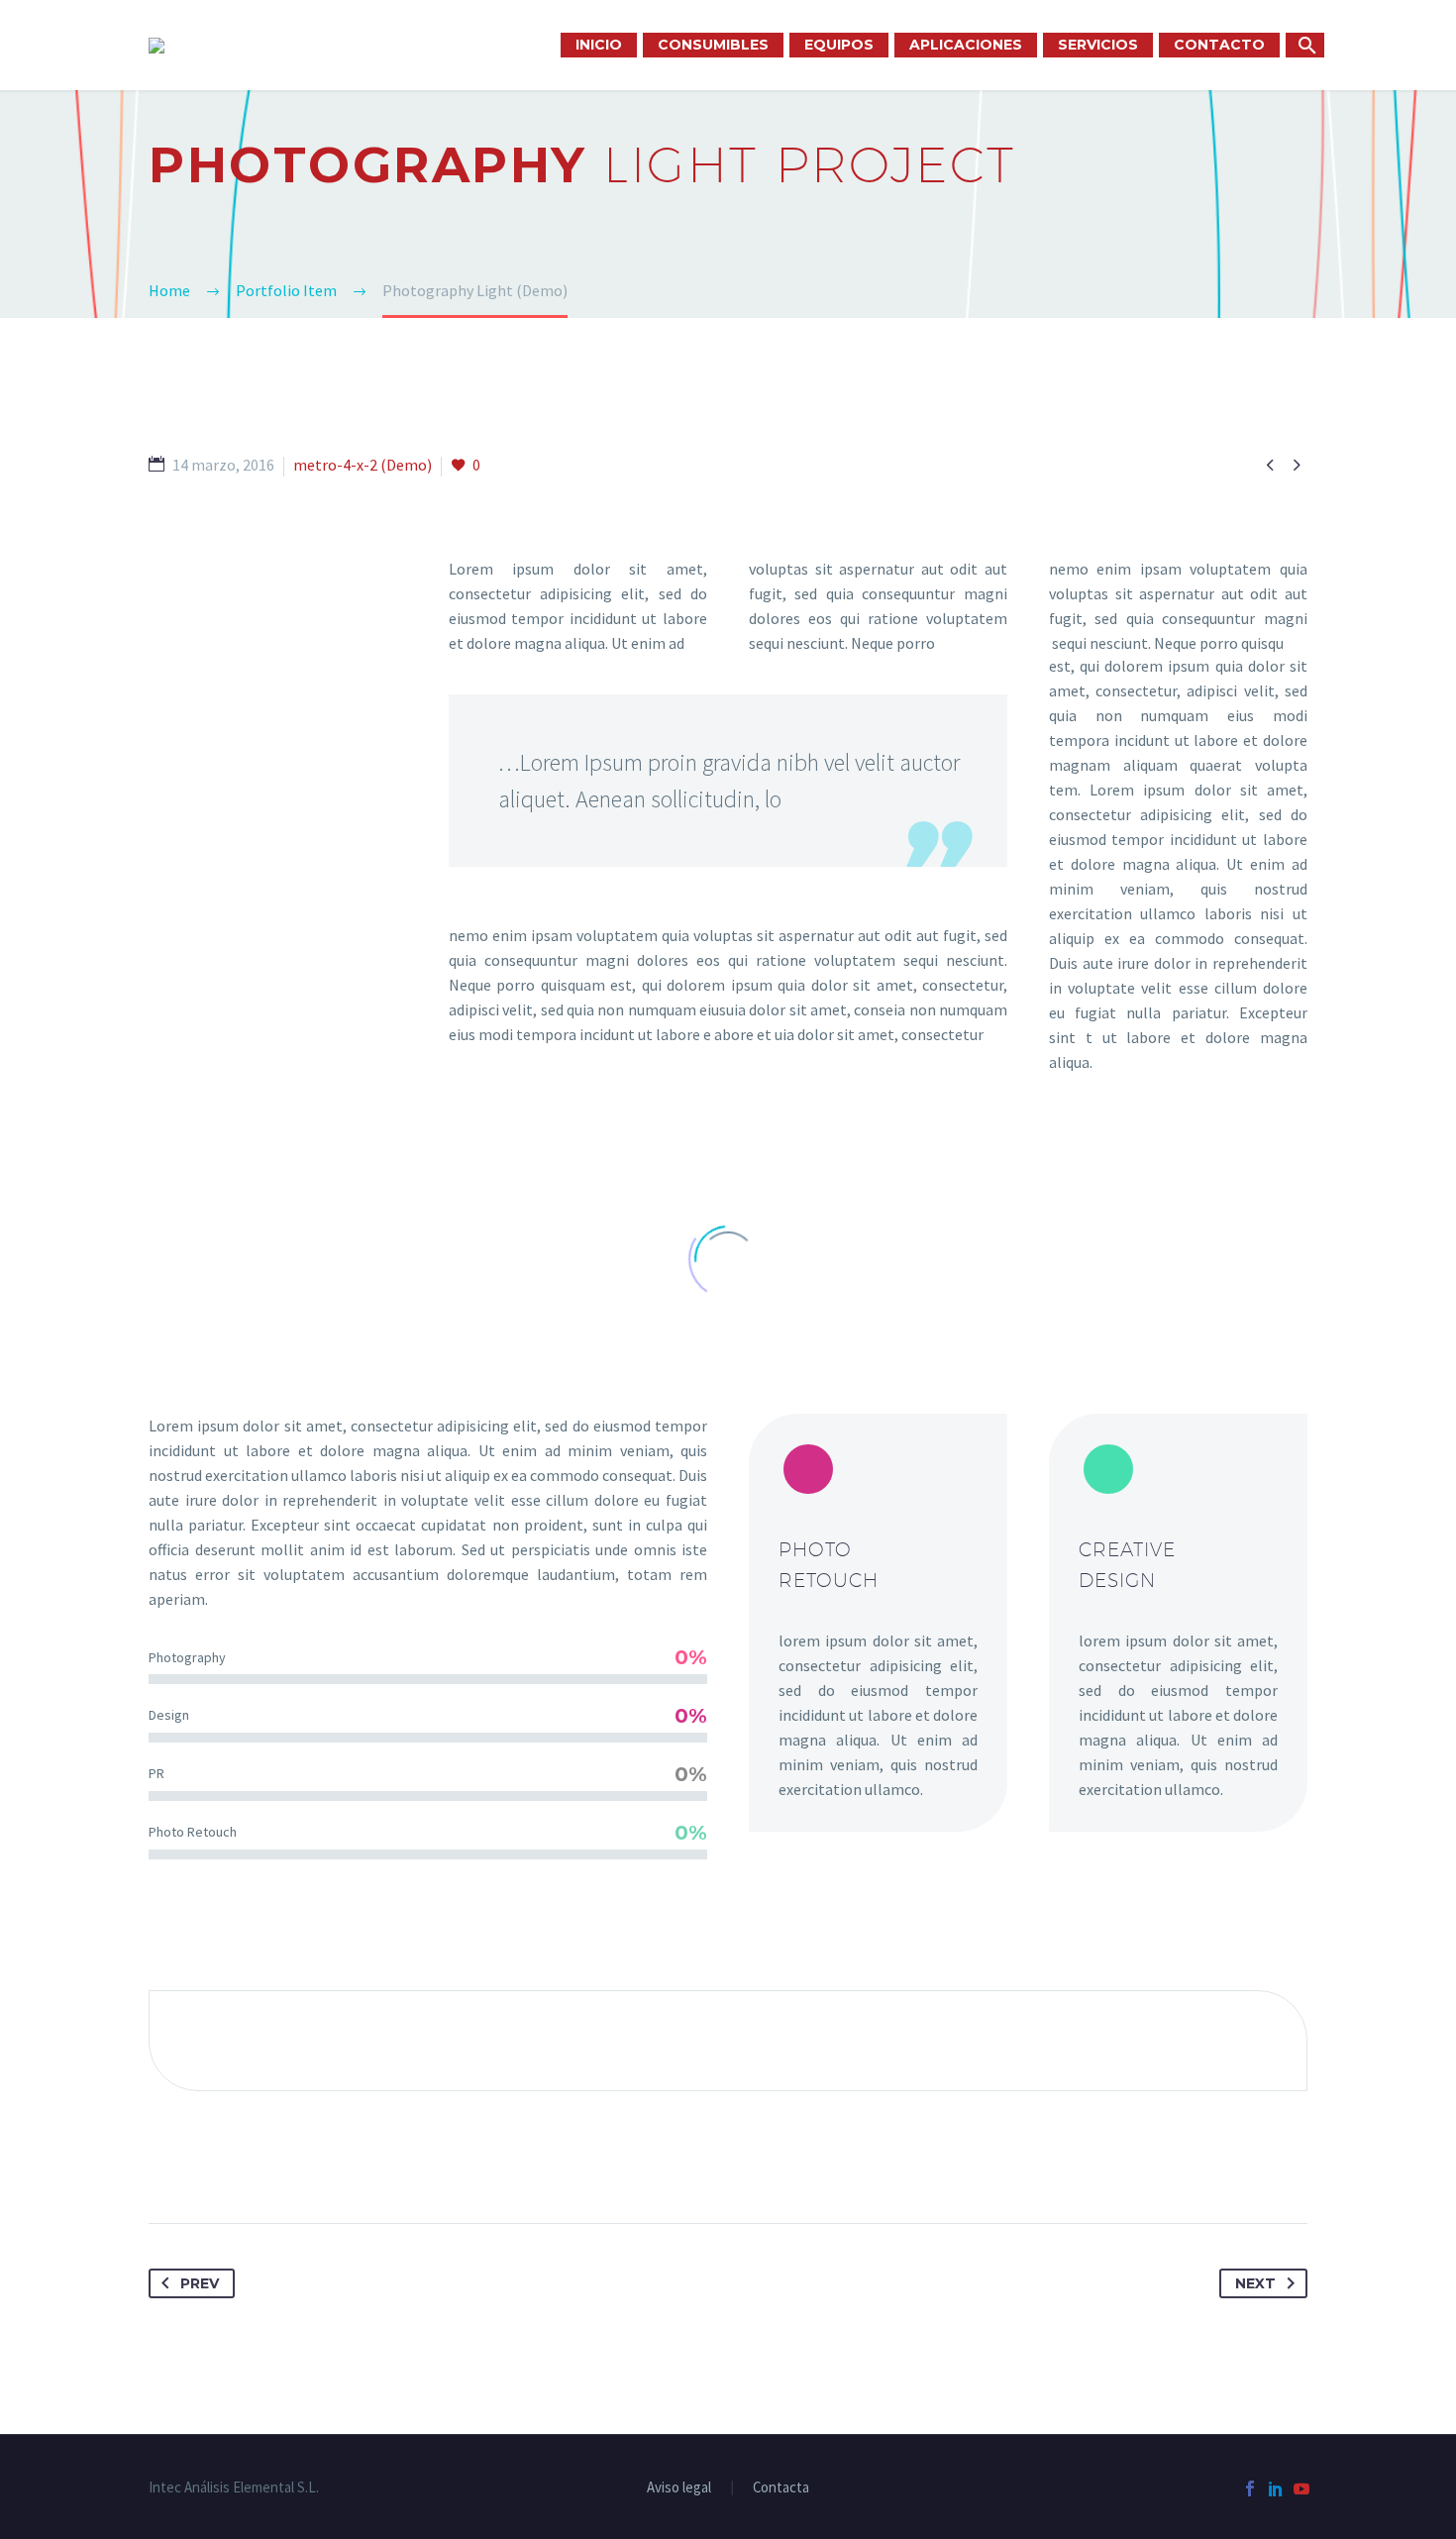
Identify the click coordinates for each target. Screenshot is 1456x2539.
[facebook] (1250, 2488)
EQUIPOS (839, 45)
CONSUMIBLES (713, 45)
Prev (200, 2283)
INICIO (599, 45)
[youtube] (1301, 2488)
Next (1255, 2283)
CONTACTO (1219, 45)
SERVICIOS (1098, 45)
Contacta (781, 2488)
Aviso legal (679, 2488)
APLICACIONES (966, 45)
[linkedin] (1276, 2488)
